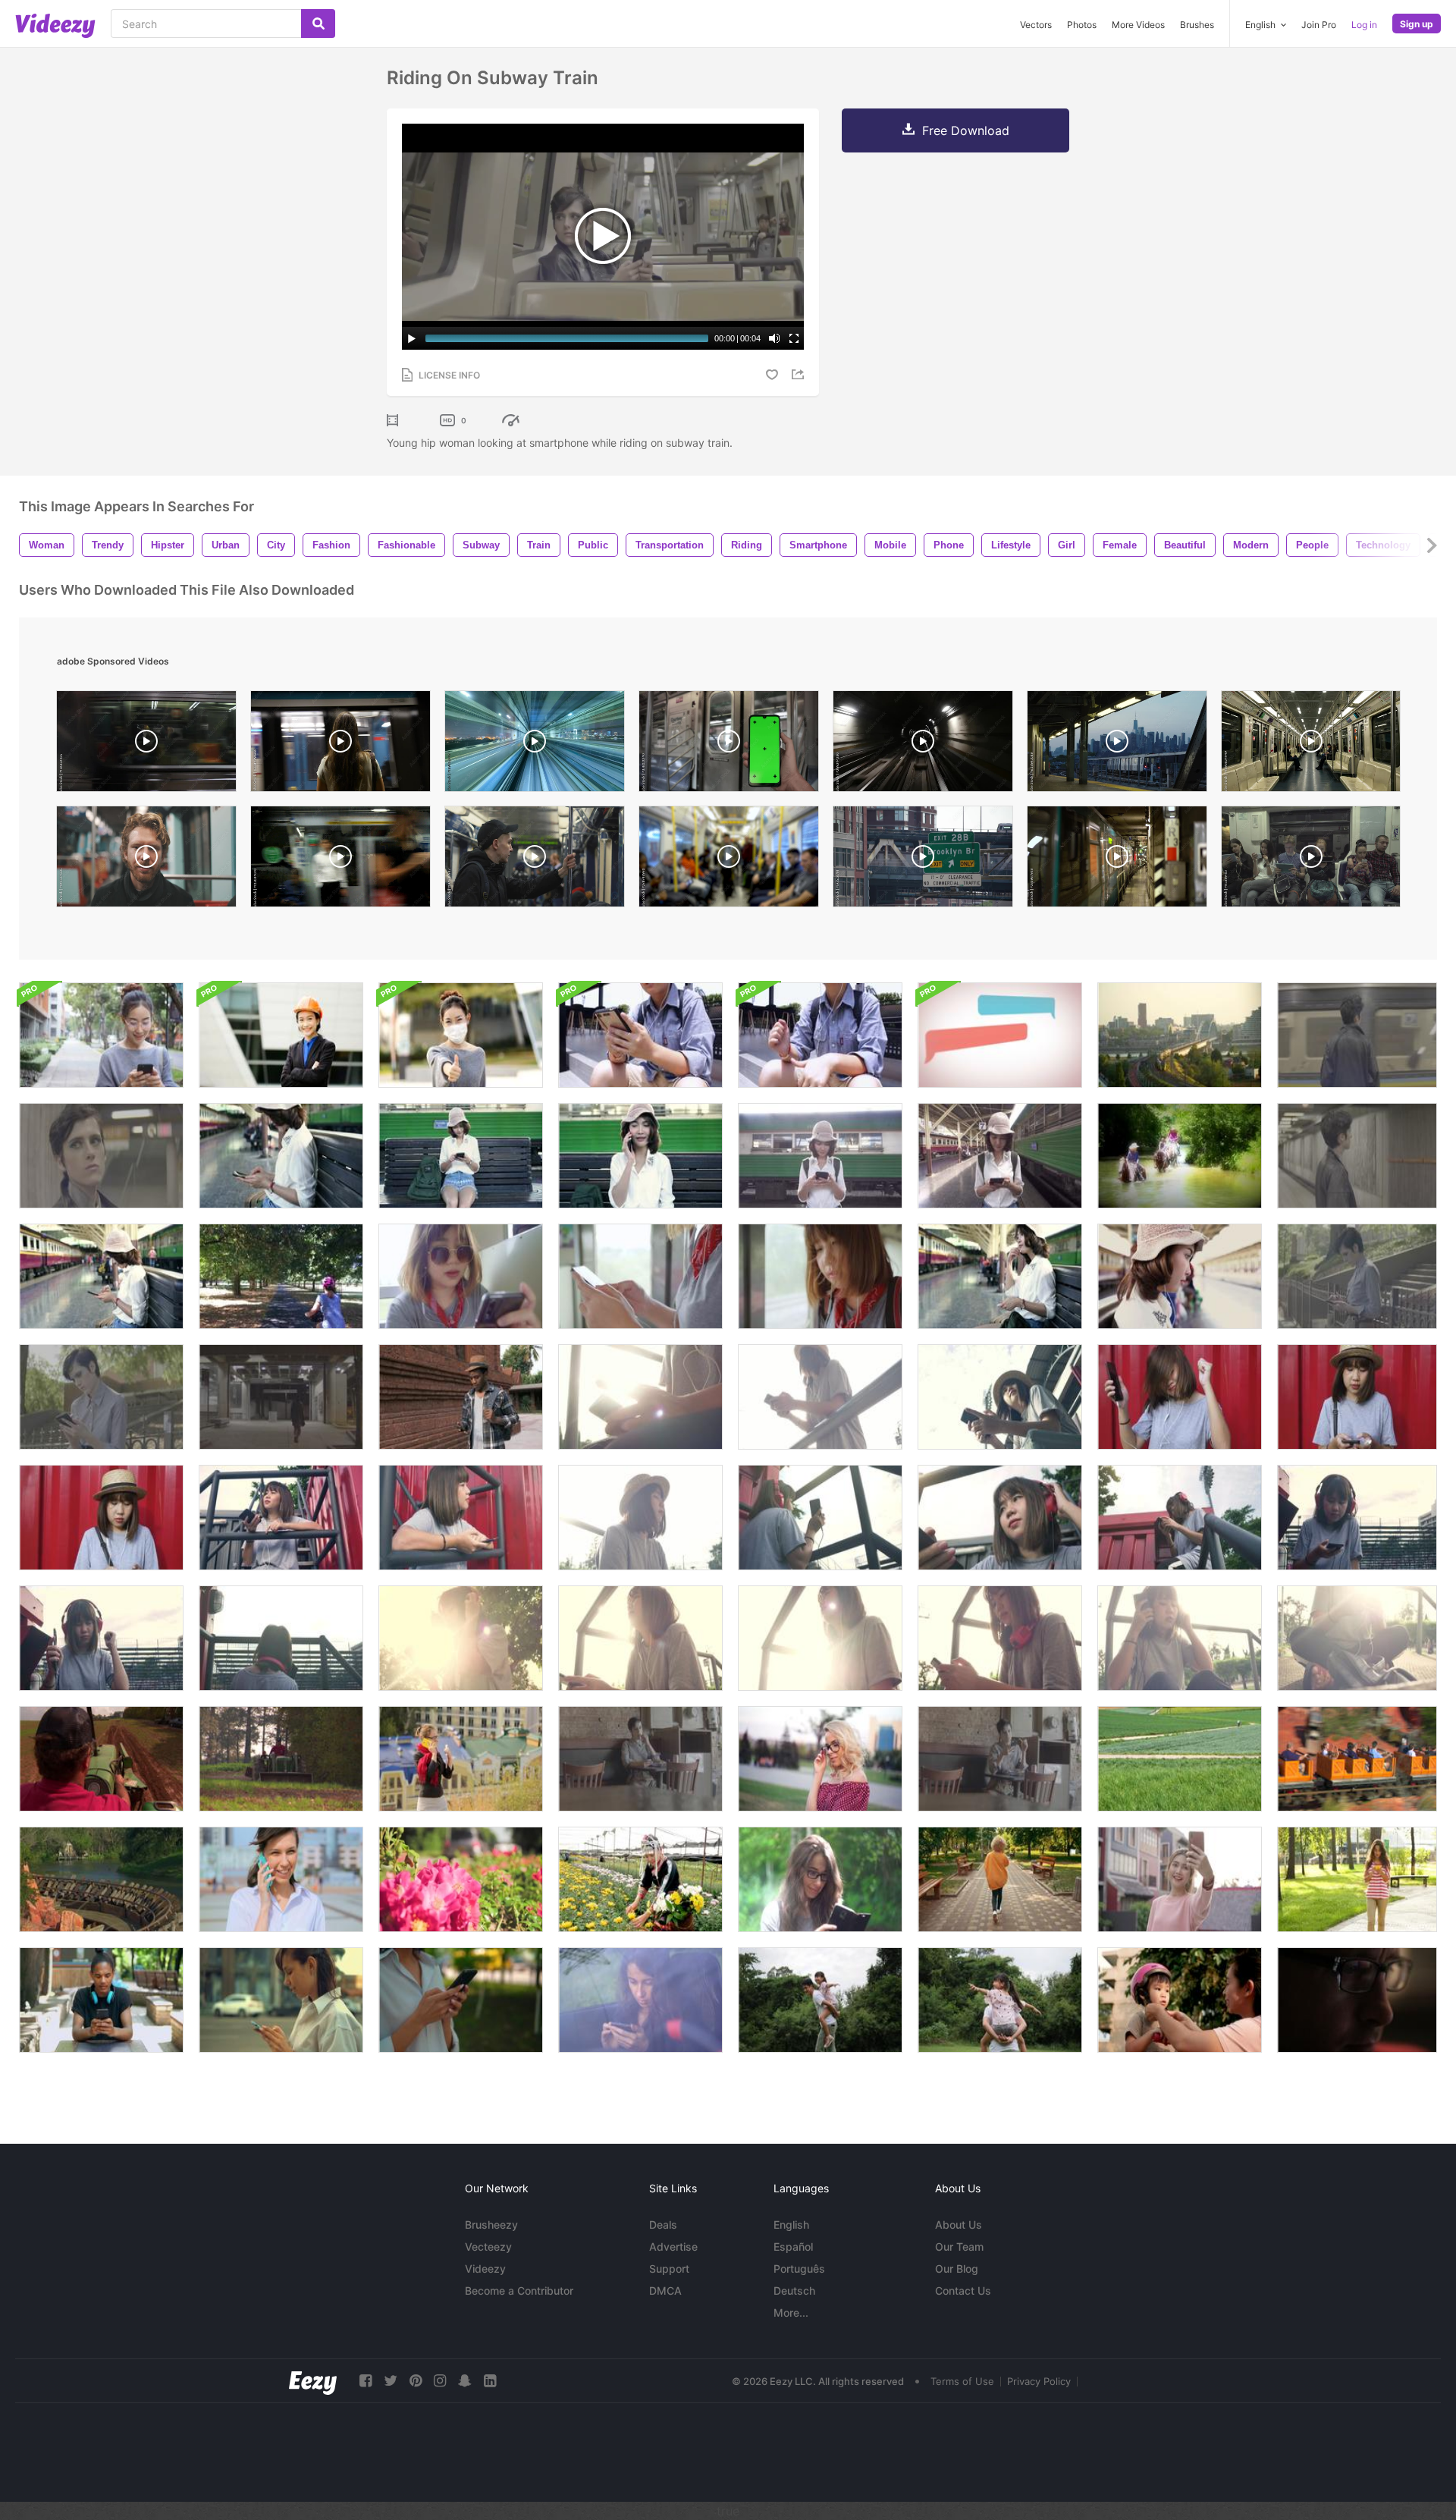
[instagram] (440, 2381)
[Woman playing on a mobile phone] (101, 1035)
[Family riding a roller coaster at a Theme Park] (1357, 1759)
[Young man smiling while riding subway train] (146, 860)
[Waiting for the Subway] (101, 1156)
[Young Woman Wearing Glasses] (820, 1759)
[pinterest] (416, 2381)
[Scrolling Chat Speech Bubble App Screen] (1000, 1035)
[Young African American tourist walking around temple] (461, 1397)
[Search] (318, 24)
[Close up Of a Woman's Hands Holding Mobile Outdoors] (461, 2000)
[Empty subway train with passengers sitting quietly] (1311, 745)
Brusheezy (491, 2225)
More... (791, 2313)
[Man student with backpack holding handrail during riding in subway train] (535, 860)
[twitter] (391, 2381)
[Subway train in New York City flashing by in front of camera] (146, 745)
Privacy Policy (1039, 2381)
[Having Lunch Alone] (640, 1759)
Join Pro (1319, 25)
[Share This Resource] (800, 374)
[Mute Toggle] (774, 338)
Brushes (1197, 25)
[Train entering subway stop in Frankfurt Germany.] (1117, 860)
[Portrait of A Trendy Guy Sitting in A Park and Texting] (101, 2000)
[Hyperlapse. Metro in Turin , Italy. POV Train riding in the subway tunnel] (923, 745)
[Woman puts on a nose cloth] (461, 1035)
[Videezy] (55, 26)
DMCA (665, 2291)
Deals (663, 2225)
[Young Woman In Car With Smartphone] (640, 2000)
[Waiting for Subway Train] (1357, 1035)
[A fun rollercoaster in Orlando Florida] (101, 1879)
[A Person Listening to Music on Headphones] (820, 1035)
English (791, 2225)
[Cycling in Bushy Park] (281, 1276)
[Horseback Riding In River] (1180, 1156)
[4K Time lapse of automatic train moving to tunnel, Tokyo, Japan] (535, 745)
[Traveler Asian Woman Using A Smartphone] (461, 1276)
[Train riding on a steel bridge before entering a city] (1180, 1035)
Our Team (959, 2247)
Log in (1364, 25)
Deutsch (794, 2291)
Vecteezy (488, 2247)
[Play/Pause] (412, 338)
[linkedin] (490, 2381)
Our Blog (957, 2269)
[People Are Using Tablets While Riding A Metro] (1311, 860)
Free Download (966, 130)
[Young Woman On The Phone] (461, 1759)
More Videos (1138, 25)
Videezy (485, 2269)
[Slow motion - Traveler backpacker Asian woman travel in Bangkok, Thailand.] (820, 1156)
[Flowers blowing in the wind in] (461, 1879)
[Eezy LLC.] (313, 2381)
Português (799, 2269)
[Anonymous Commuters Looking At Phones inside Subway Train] (729, 860)
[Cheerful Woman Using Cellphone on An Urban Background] (281, 1879)
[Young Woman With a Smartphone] (820, 1879)
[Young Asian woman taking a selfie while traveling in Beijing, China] (1180, 1879)
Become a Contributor (519, 2291)
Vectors (1036, 25)
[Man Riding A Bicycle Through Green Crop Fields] (1180, 1759)
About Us (959, 2225)
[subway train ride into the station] (340, 860)
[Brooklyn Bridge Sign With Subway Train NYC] (923, 860)
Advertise (673, 2247)
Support (669, 2269)
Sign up (1417, 24)
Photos (1082, 25)
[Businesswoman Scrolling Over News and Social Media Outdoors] (281, 2000)
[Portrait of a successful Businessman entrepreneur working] (281, 1035)
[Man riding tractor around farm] (281, 1759)
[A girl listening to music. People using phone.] (640, 1035)
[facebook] (366, 2381)
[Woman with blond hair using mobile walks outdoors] (1000, 1879)
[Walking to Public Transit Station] (281, 1397)
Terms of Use (962, 2381)
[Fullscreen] (794, 338)
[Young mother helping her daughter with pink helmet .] (1180, 2000)
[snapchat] (465, 2381)
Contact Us (963, 2291)
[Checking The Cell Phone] (1357, 1276)
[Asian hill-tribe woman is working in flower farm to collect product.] (640, 1879)
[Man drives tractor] (101, 1759)
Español (793, 2247)
